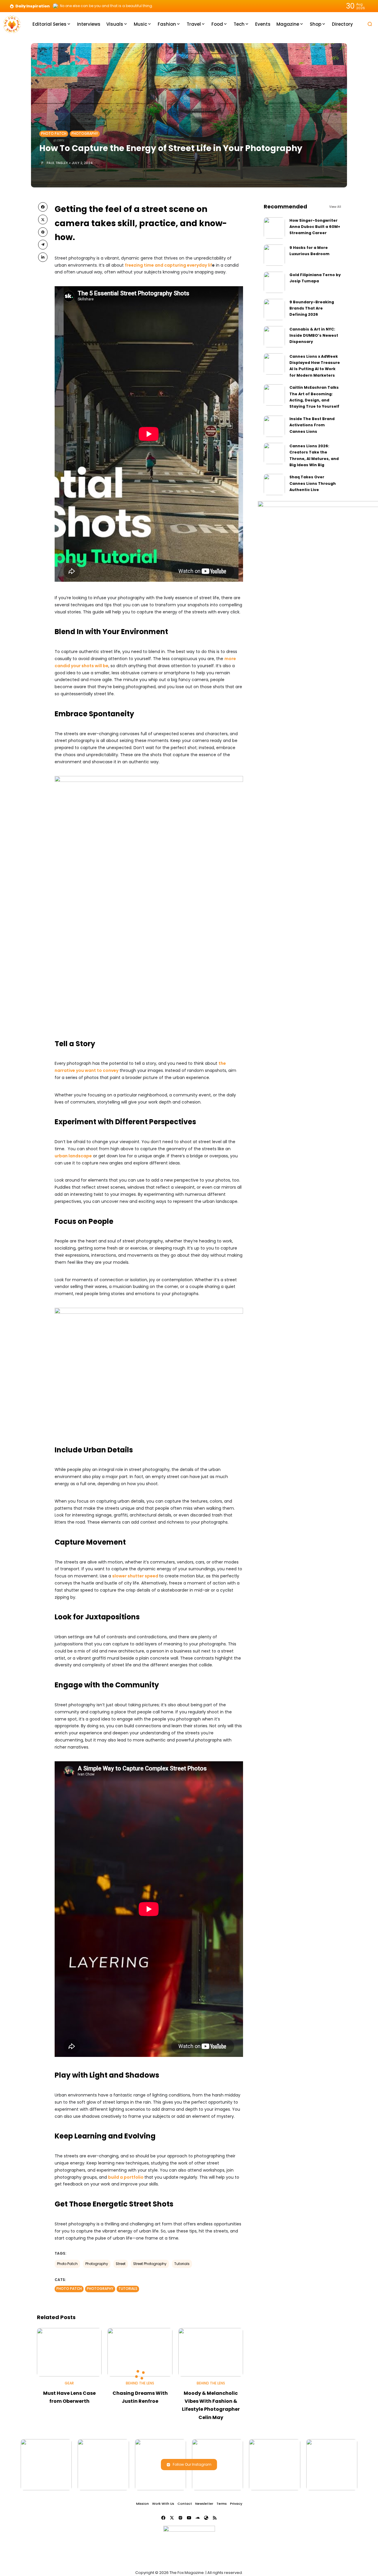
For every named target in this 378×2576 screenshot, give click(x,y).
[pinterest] (43, 232)
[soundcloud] (198, 2518)
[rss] (215, 2518)
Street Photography (150, 2264)
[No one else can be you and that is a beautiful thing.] (56, 6)
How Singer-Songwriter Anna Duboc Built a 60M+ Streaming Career (315, 227)
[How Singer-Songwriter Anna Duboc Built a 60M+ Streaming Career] (274, 228)
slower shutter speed (135, 1576)
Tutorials (182, 2264)
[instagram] (180, 2518)
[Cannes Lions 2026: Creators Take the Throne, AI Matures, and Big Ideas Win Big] (274, 453)
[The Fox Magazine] (12, 24)
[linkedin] (43, 257)
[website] (206, 2518)
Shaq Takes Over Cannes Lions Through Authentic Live (313, 483)
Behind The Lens (140, 2383)
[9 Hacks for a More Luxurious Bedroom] (274, 255)
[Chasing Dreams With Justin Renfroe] (140, 2352)
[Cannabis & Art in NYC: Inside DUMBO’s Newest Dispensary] (274, 337)
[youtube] (189, 2518)
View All (335, 207)
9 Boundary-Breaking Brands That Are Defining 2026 (312, 308)
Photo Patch (54, 134)
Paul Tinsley (57, 163)
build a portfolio (126, 2177)
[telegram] (43, 244)
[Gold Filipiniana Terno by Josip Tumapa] (274, 282)
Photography (85, 134)
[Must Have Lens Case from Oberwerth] (69, 2352)
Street (121, 2264)
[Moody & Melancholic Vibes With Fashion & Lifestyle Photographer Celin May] (211, 2352)
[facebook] (43, 207)
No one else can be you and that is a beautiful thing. (106, 6)
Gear (69, 2383)
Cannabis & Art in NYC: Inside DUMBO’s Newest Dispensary (314, 336)
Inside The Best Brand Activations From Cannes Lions (312, 425)
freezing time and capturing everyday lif (168, 265)
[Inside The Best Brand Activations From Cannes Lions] (274, 426)
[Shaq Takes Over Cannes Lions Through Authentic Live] (274, 485)
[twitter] (43, 219)
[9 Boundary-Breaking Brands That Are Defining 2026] (274, 310)
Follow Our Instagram (192, 2464)
